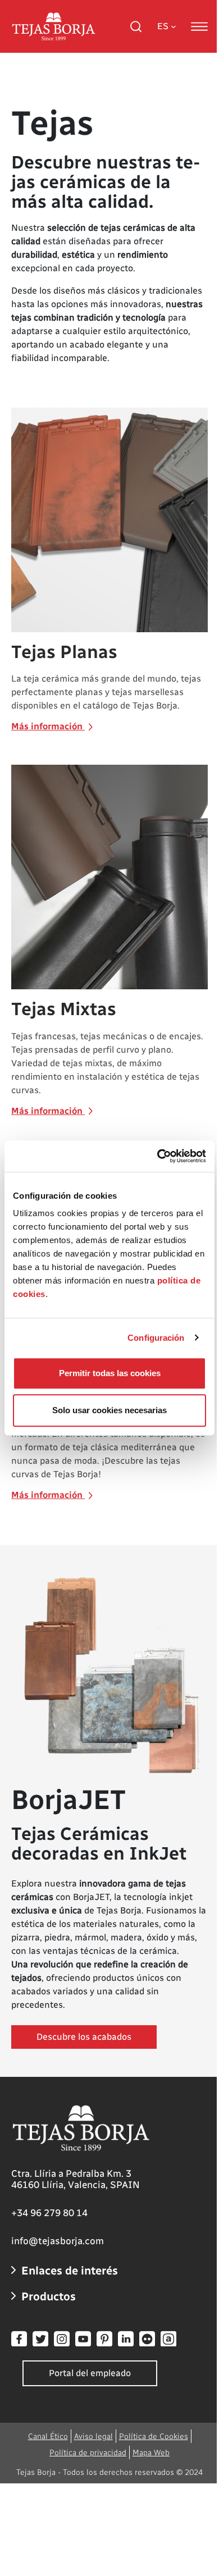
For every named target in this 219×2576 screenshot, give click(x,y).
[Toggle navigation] (199, 26)
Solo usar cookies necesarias (109, 1410)
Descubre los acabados (84, 2037)
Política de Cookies (154, 2436)
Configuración (156, 1338)
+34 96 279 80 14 (49, 2213)
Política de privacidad (88, 2453)
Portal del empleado (90, 2373)
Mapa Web (151, 2453)
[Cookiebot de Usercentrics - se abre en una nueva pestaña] (158, 1156)
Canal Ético (48, 2436)
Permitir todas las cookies (110, 1373)
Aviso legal (93, 2436)
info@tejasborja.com (58, 2241)
